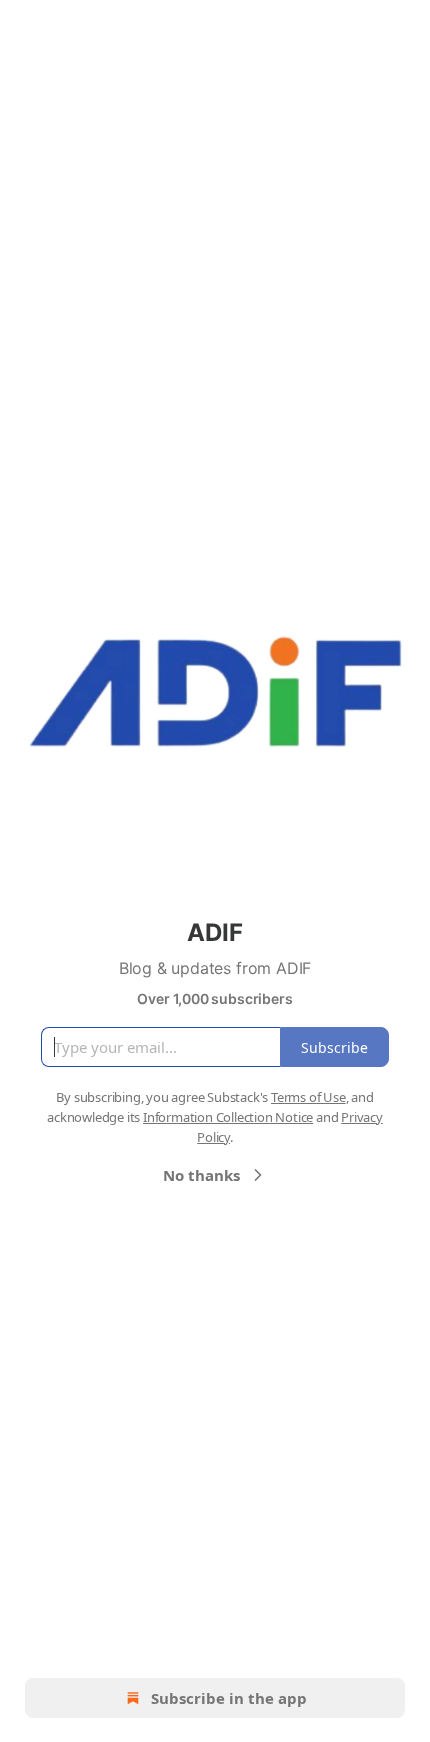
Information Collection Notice (228, 1117)
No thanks (201, 1175)
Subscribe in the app (229, 1698)
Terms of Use (308, 1097)
